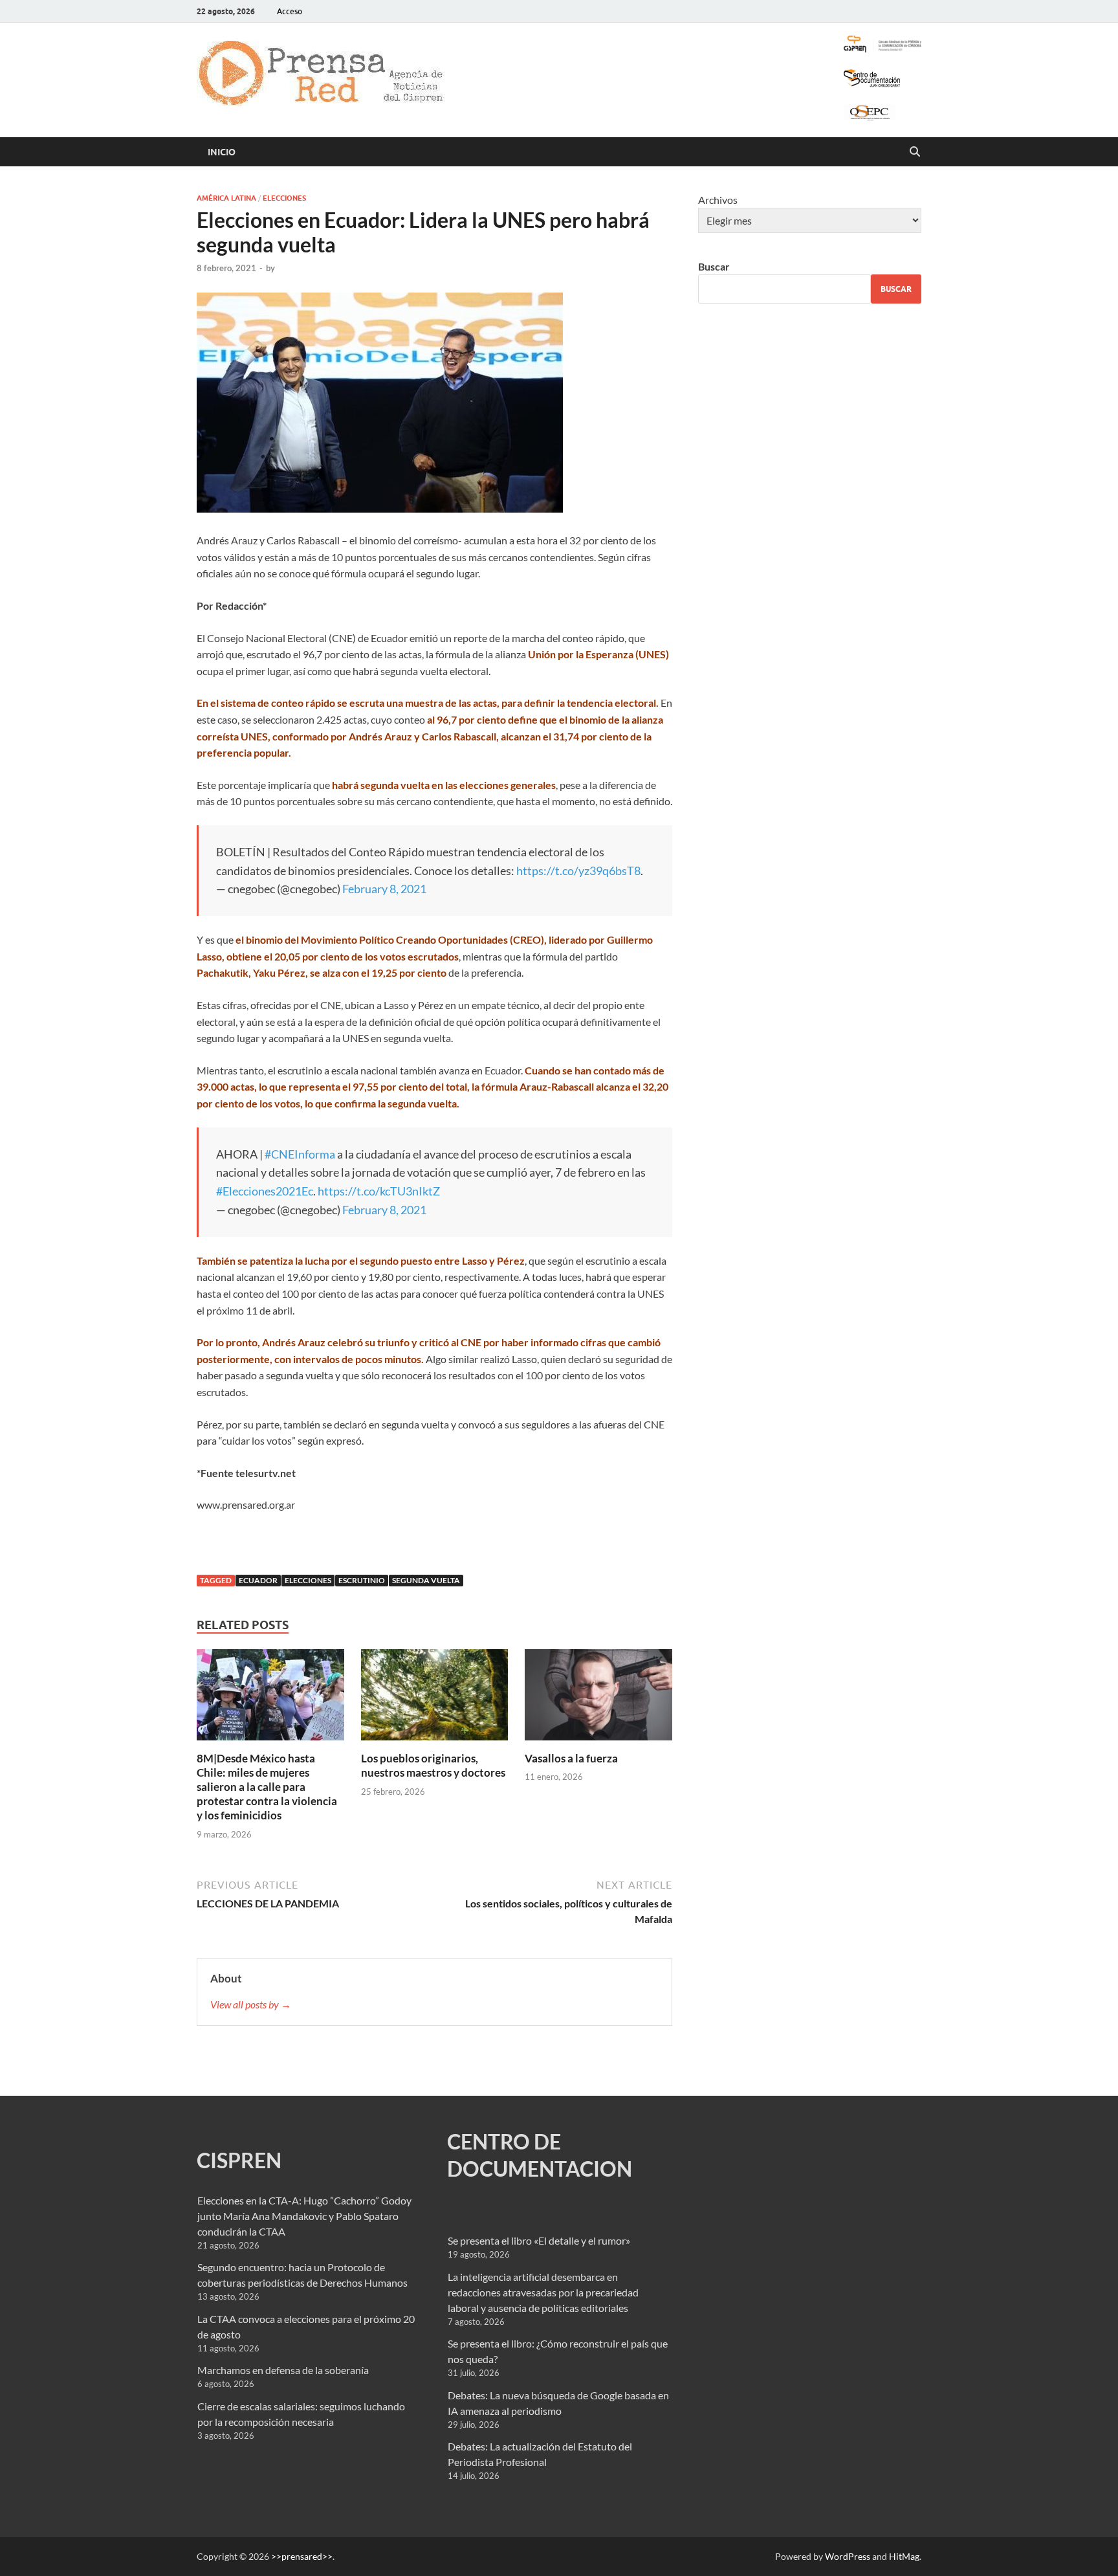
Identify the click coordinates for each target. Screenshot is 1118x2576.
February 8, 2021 (384, 889)
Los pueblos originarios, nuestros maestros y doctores (433, 1765)
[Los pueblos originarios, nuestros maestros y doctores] (435, 1699)
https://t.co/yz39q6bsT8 (578, 871)
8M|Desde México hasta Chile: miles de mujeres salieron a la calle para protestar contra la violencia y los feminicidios (267, 1787)
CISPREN (239, 2160)
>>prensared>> (302, 2556)
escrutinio (362, 1580)
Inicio (222, 152)
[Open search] (915, 152)
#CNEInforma (300, 1154)
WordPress (848, 2556)
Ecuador (258, 1580)
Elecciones (284, 198)
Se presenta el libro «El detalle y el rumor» (539, 2240)
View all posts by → (251, 2004)
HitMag (904, 2556)
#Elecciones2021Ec (265, 1191)
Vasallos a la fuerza (571, 1758)
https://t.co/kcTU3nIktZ (379, 1191)
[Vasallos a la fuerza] (598, 1699)
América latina (226, 198)
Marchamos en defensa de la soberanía (283, 2370)
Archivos (718, 200)
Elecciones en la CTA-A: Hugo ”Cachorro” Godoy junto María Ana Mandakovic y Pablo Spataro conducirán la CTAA (304, 2216)
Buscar (714, 266)
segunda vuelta (426, 1580)
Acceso (290, 11)
